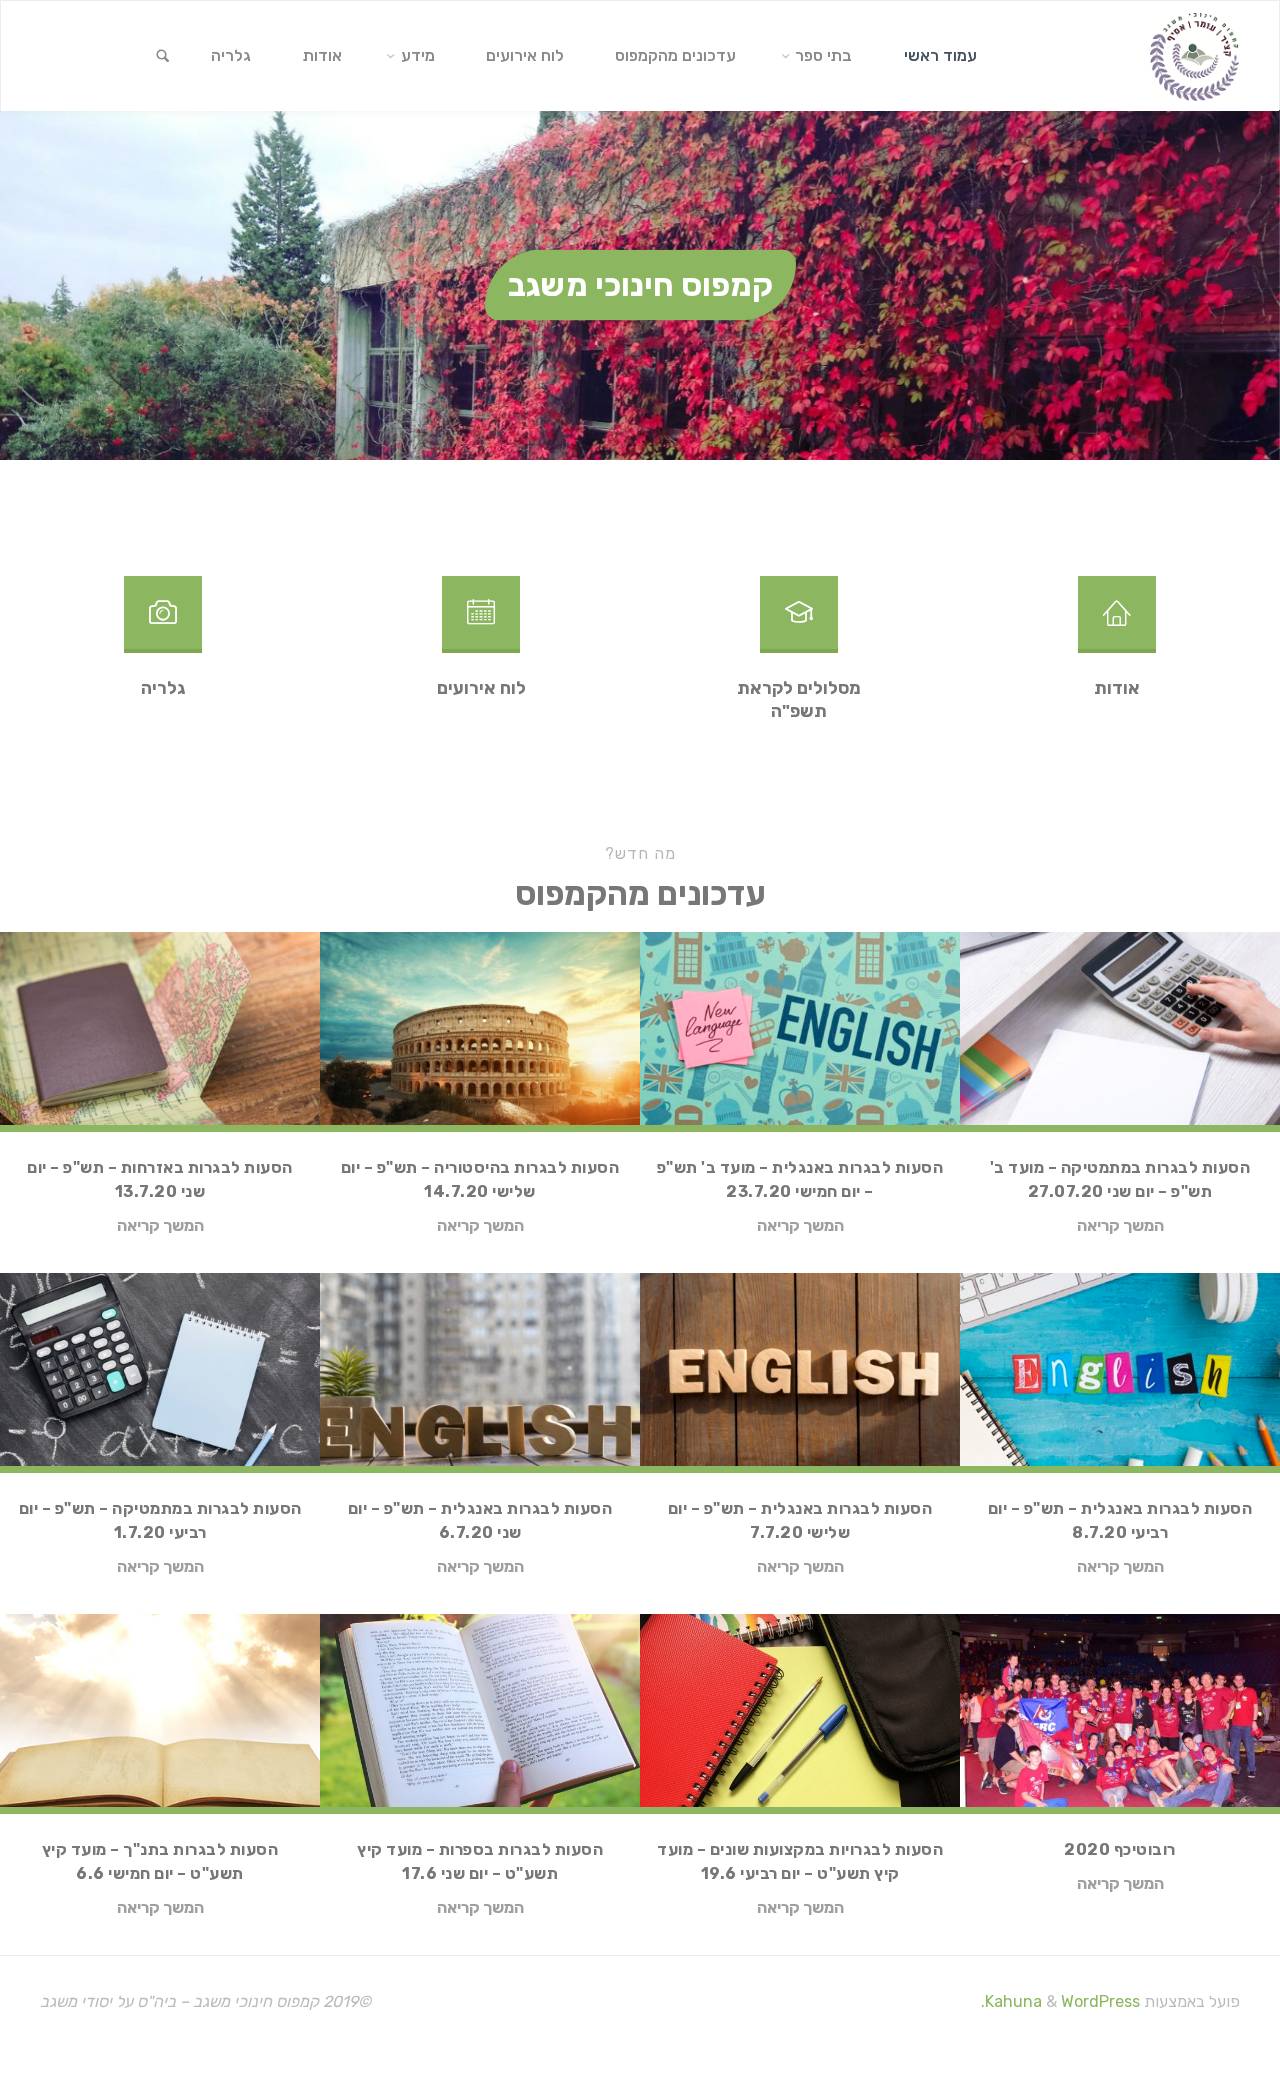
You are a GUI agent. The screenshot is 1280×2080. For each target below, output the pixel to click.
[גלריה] (163, 622)
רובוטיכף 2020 (1120, 1849)
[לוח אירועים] (481, 622)
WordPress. (1060, 2001)
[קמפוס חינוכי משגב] (1194, 55)
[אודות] (1117, 622)
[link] (163, 57)
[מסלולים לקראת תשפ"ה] (799, 622)
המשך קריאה (1120, 1227)
